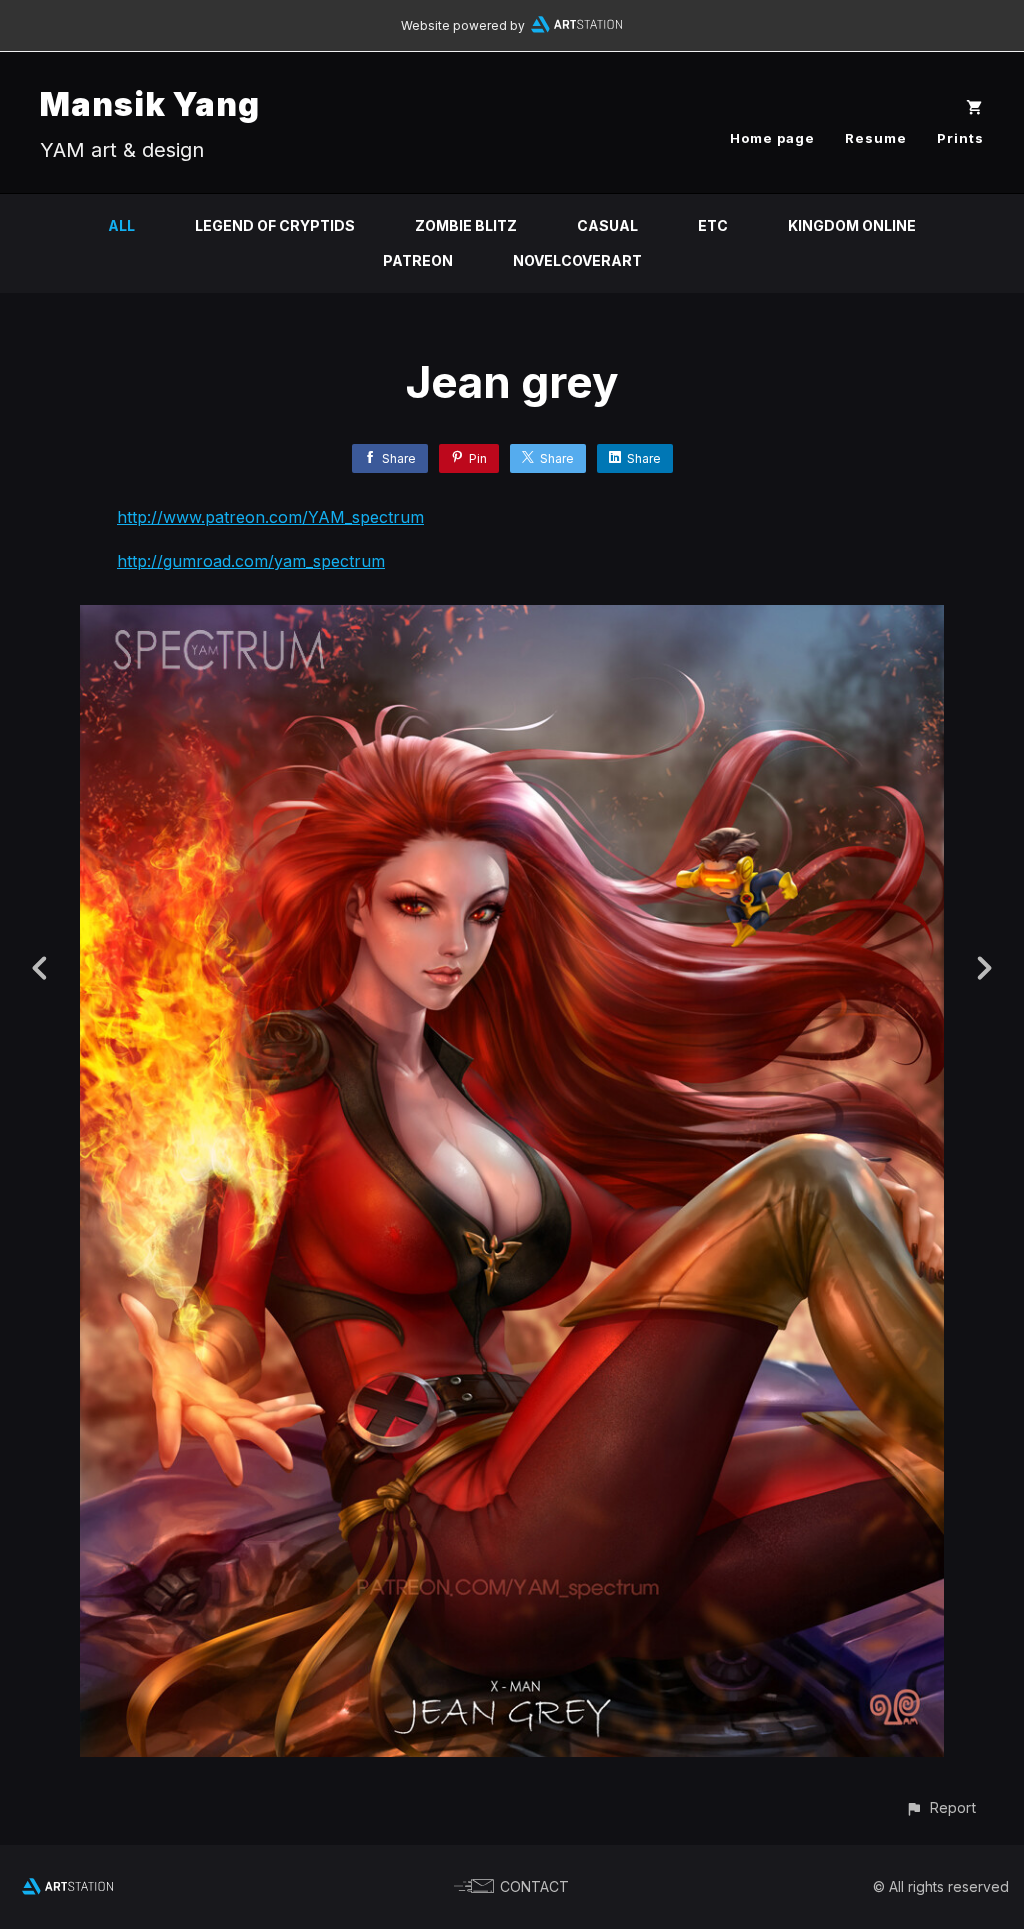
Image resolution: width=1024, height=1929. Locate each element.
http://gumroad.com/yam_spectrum (251, 561)
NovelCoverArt (577, 260)
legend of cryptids (275, 225)
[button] (940, 1807)
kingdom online (852, 225)
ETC (713, 225)
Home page (772, 138)
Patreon (418, 260)
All (121, 225)
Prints (960, 138)
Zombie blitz (466, 225)
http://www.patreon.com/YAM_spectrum (270, 517)
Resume (876, 138)
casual (607, 225)
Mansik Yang (150, 104)
